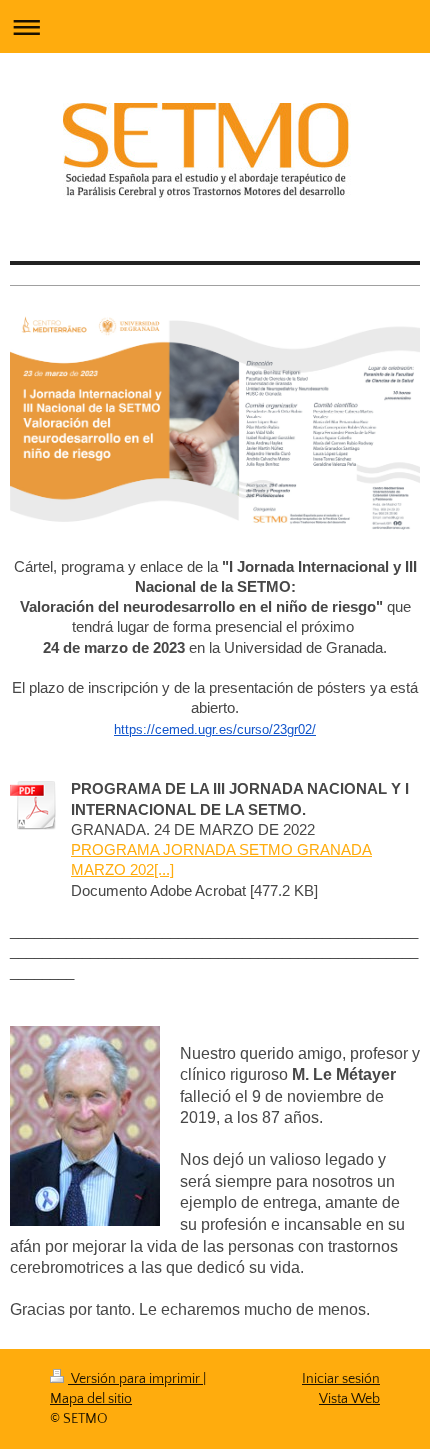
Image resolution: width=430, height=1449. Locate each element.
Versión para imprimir (135, 1379)
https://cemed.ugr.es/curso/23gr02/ (215, 729)
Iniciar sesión (341, 1379)
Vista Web (349, 1399)
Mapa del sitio (91, 1399)
